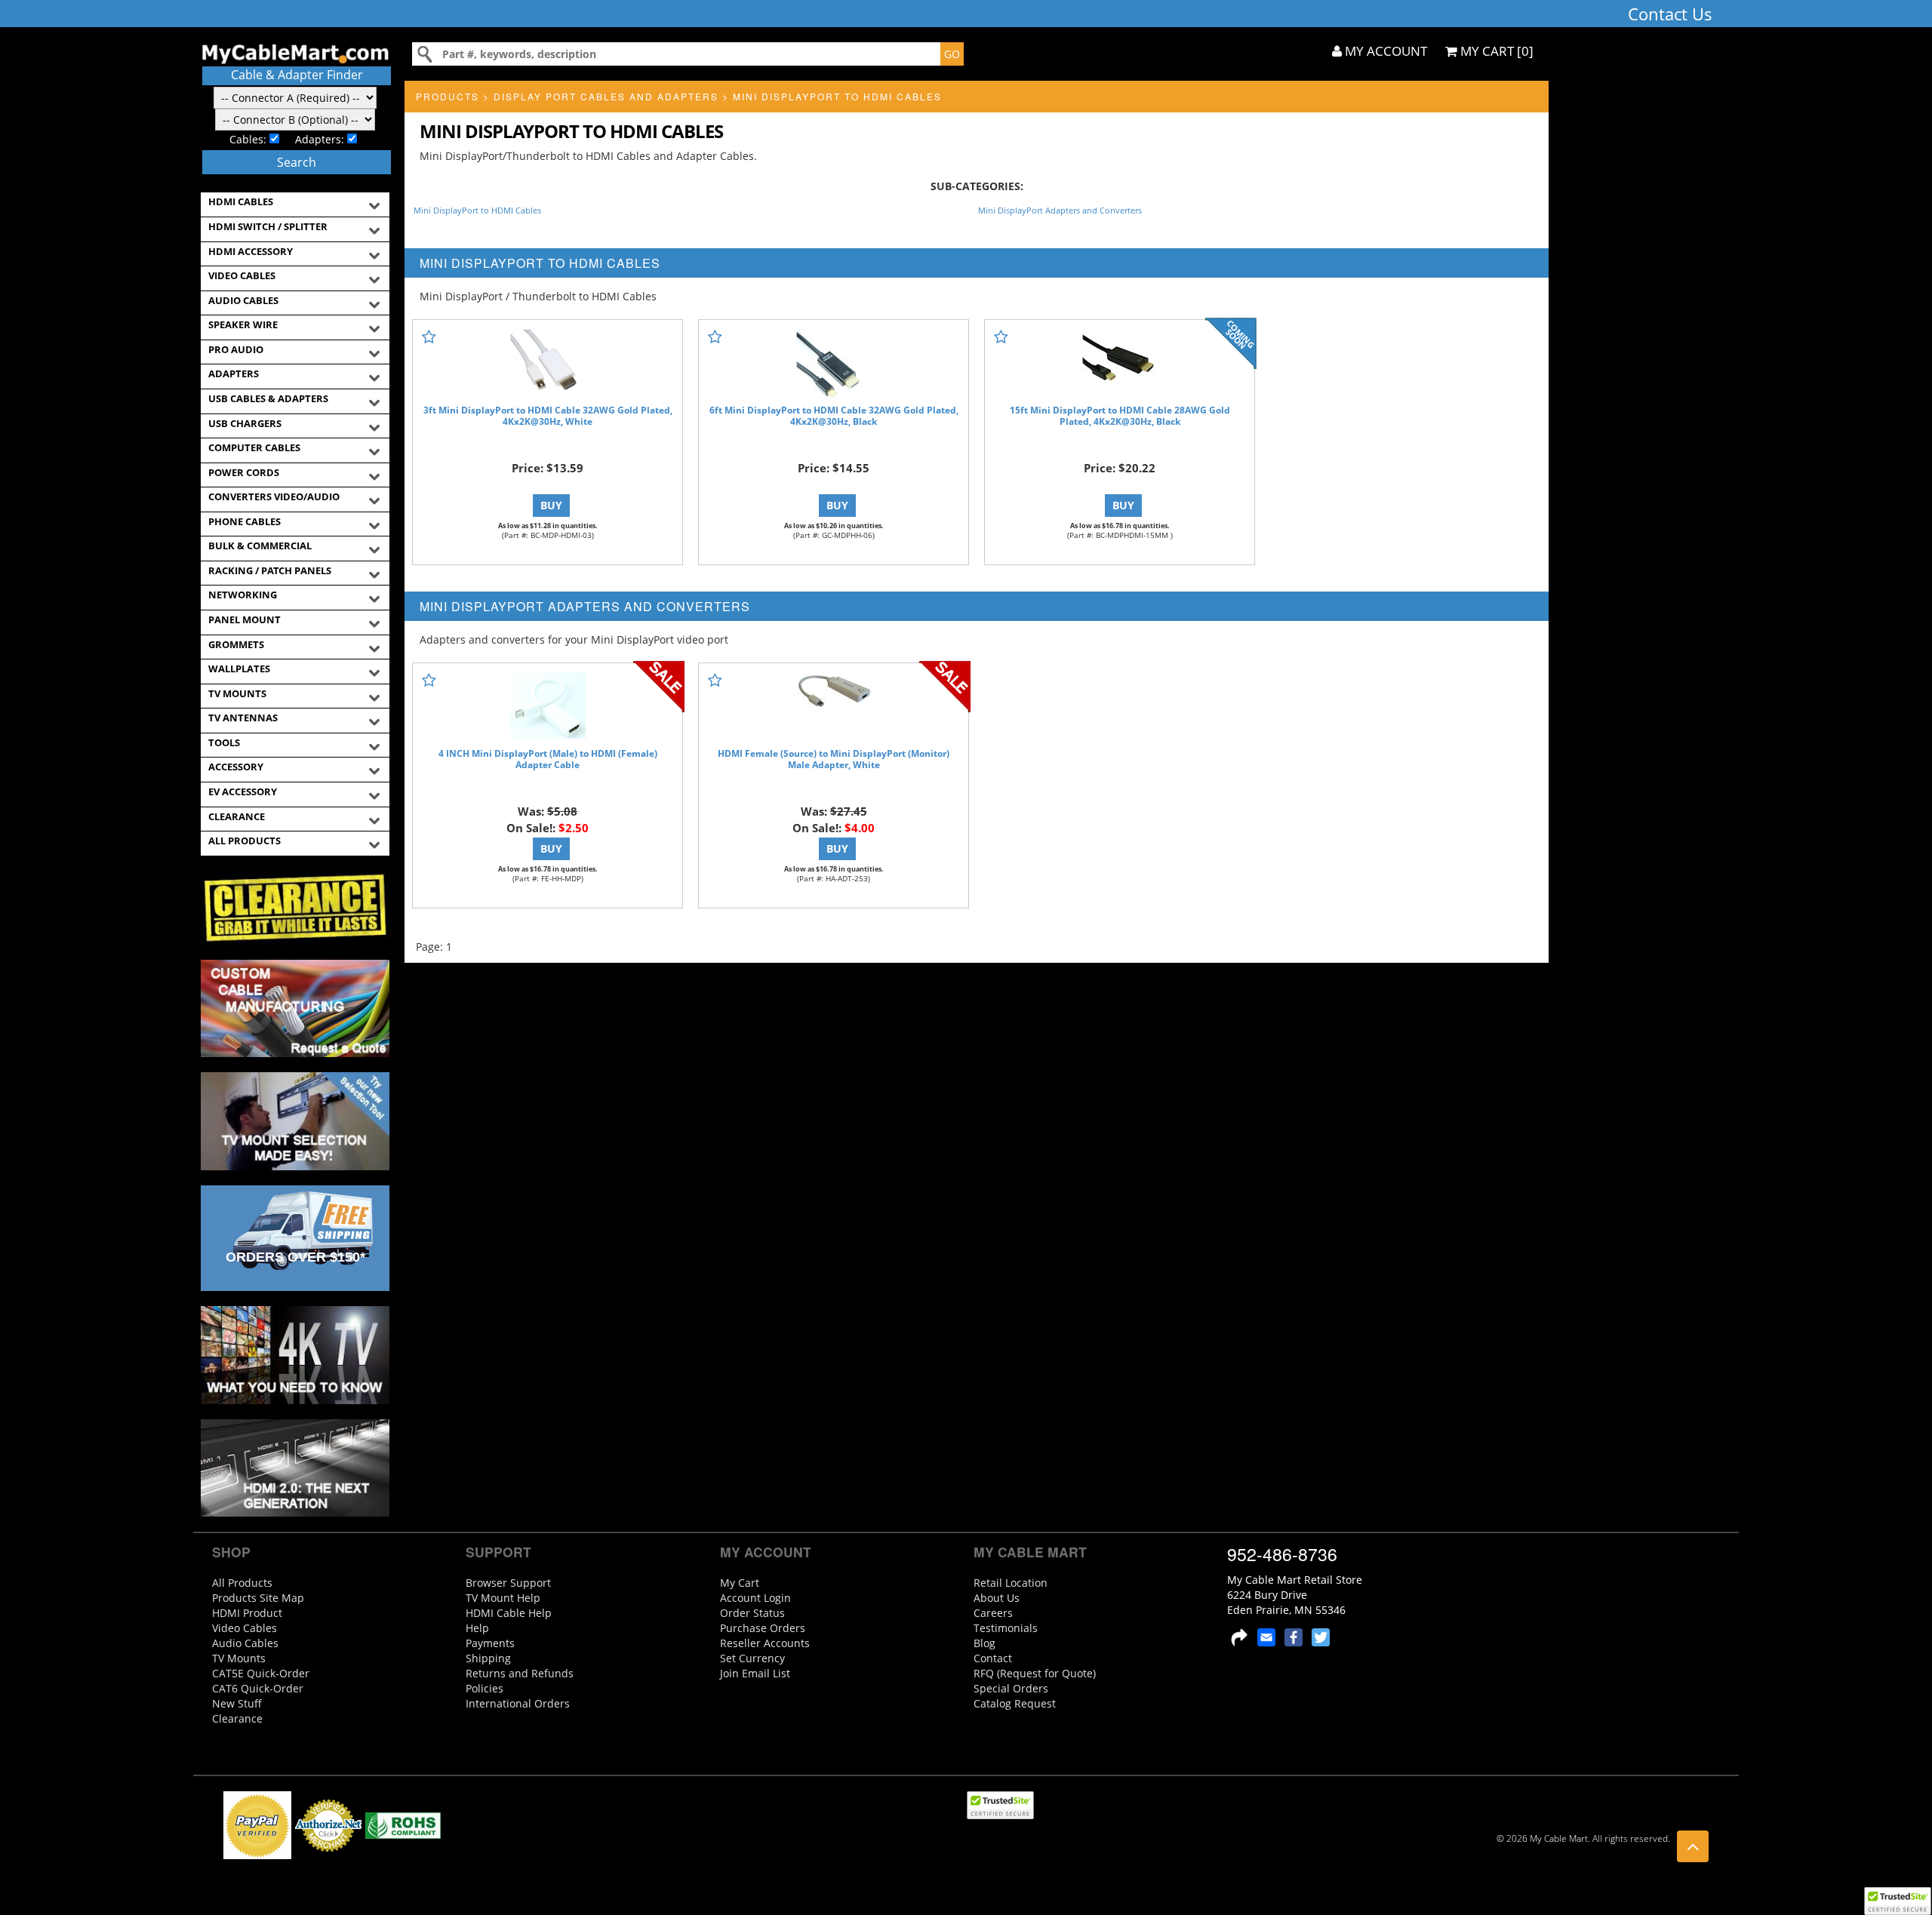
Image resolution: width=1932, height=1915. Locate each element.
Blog (984, 1643)
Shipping (488, 1658)
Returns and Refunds (520, 1673)
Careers (993, 1613)
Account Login (755, 1598)
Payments (490, 1643)
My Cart (740, 1583)
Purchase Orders (763, 1628)
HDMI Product (247, 1613)
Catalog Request (1015, 1703)
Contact (993, 1658)
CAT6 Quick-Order (258, 1688)
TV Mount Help (503, 1598)
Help (477, 1628)
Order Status (752, 1613)
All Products (242, 1583)
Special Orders (1011, 1688)
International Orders (518, 1703)
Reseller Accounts (765, 1643)
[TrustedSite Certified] (1897, 1901)
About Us (997, 1598)
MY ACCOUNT (1384, 51)
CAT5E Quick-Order (261, 1673)
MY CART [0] (1495, 51)
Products (448, 96)
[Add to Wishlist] (429, 337)
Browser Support (508, 1583)
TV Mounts (239, 1658)
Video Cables (245, 1628)
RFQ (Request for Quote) (1035, 1673)
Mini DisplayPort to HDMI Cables (837, 96)
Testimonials (1006, 1628)
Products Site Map (258, 1598)
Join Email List (755, 1673)
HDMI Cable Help (509, 1613)
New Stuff (237, 1703)
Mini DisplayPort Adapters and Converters (1060, 210)
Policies (485, 1688)
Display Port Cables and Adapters (606, 96)
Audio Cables (245, 1643)
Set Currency (752, 1658)
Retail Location (1011, 1583)
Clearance (237, 1718)
